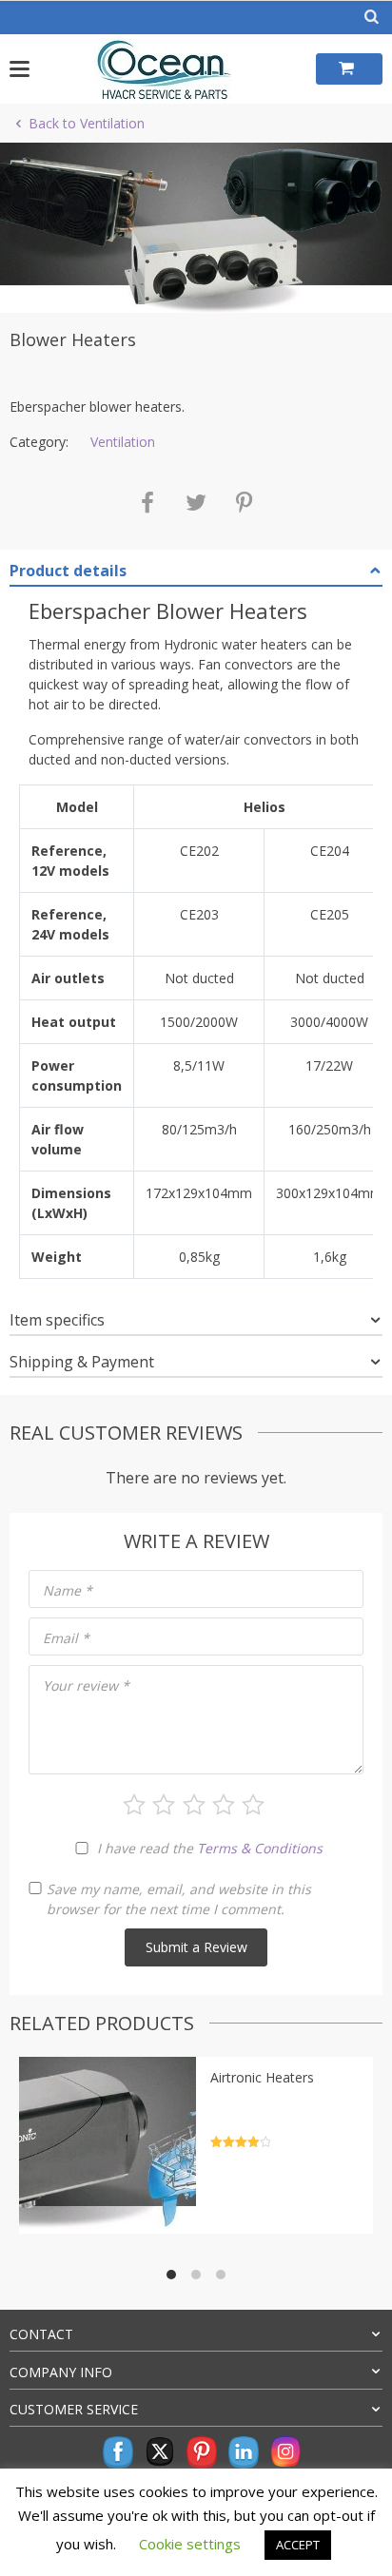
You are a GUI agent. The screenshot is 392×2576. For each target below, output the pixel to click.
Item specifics (57, 1320)
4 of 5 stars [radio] (224, 1805)
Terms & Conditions (260, 1848)
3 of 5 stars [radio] (194, 1805)
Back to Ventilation (87, 123)
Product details (68, 571)
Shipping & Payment (82, 1362)
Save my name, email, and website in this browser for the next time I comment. (179, 1899)
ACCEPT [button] (298, 2545)
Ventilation (123, 442)
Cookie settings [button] (190, 2544)
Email (66, 1638)
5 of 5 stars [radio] (253, 1805)
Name (68, 1590)
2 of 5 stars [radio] (164, 1805)
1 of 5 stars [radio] (134, 1805)
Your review (86, 1685)
